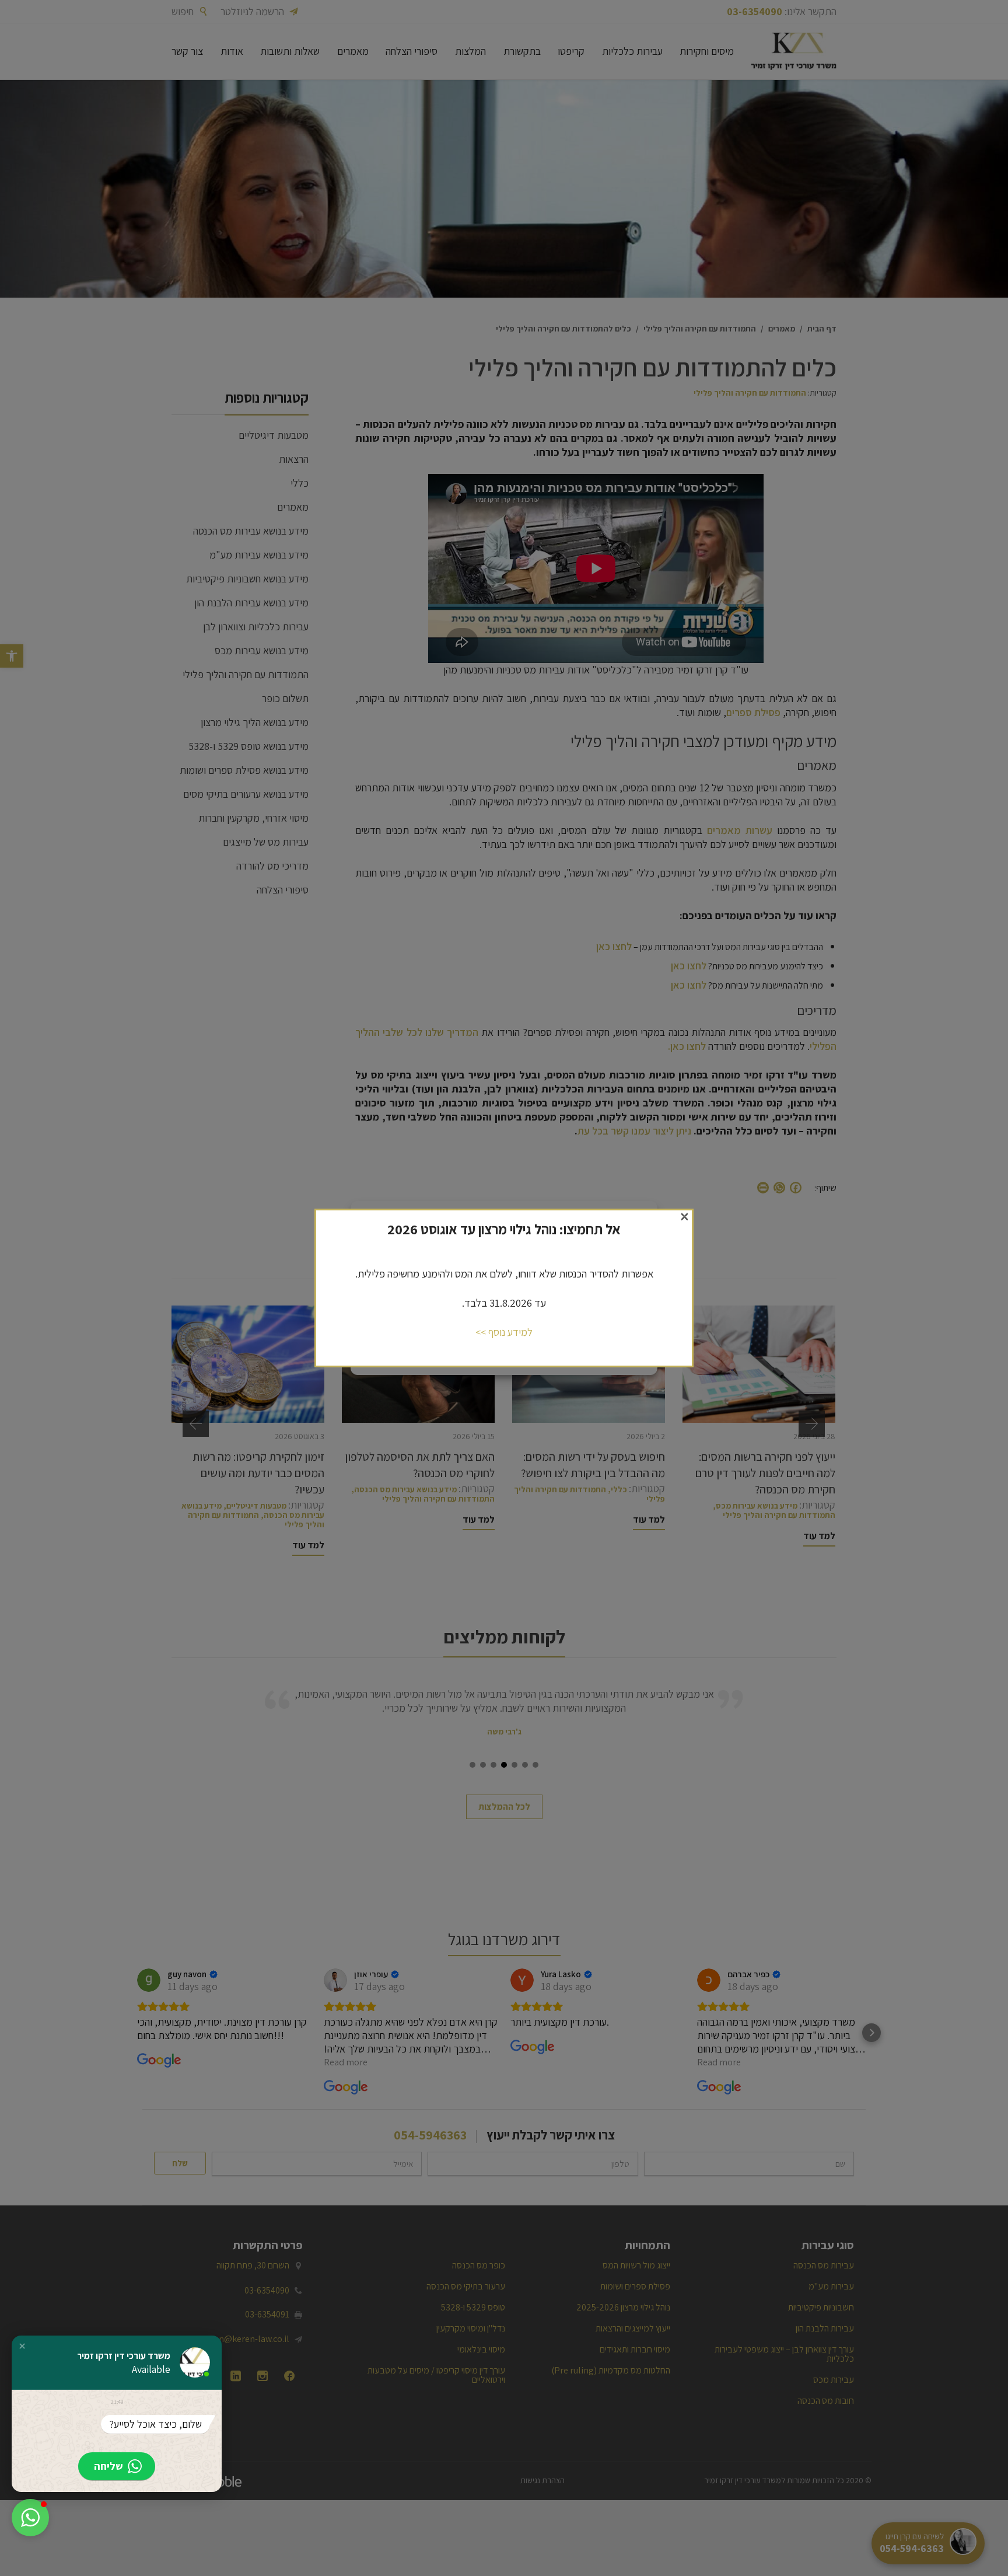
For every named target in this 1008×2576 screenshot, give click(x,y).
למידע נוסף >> (504, 1332)
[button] (22, 2346)
